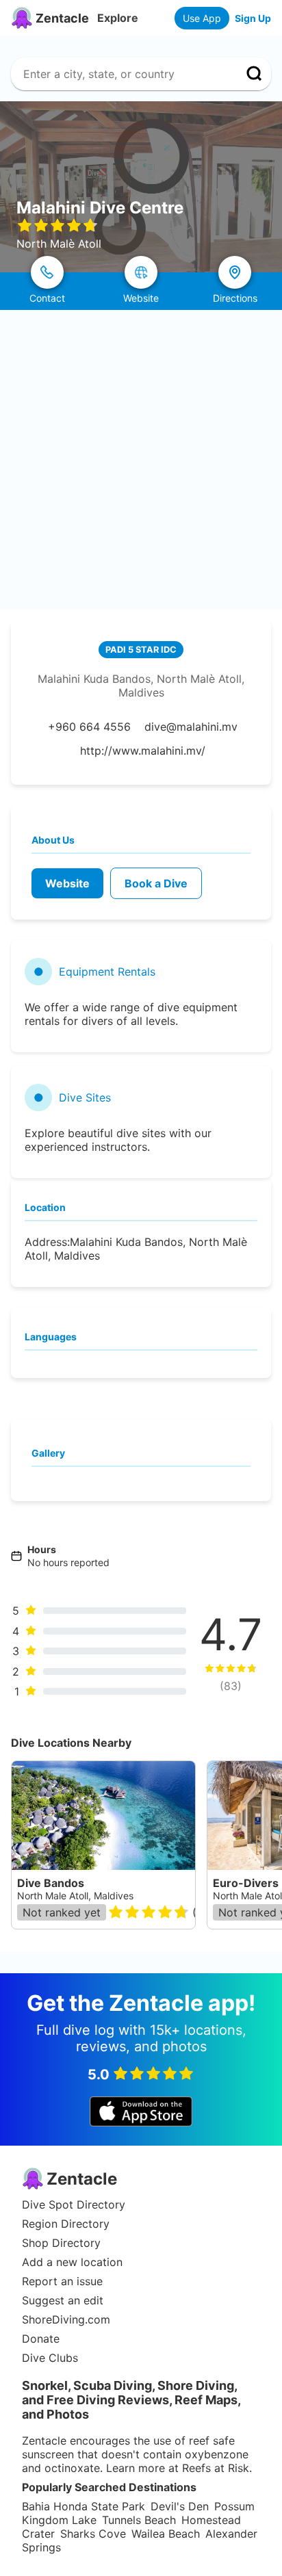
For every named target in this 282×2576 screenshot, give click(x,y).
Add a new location (72, 2262)
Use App (202, 18)
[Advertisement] (141, 458)
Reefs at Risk (216, 2468)
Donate (41, 2339)
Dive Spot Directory (74, 2204)
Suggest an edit (63, 2300)
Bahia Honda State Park (84, 2506)
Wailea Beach (166, 2534)
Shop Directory (61, 2243)
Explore (118, 18)
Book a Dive (156, 883)
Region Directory (66, 2224)
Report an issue (62, 2281)
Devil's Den (180, 2506)
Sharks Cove (93, 2534)
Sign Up (253, 18)
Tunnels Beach (139, 2520)
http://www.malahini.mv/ (143, 751)
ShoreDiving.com (66, 2319)
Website (67, 883)
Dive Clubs (50, 2358)
